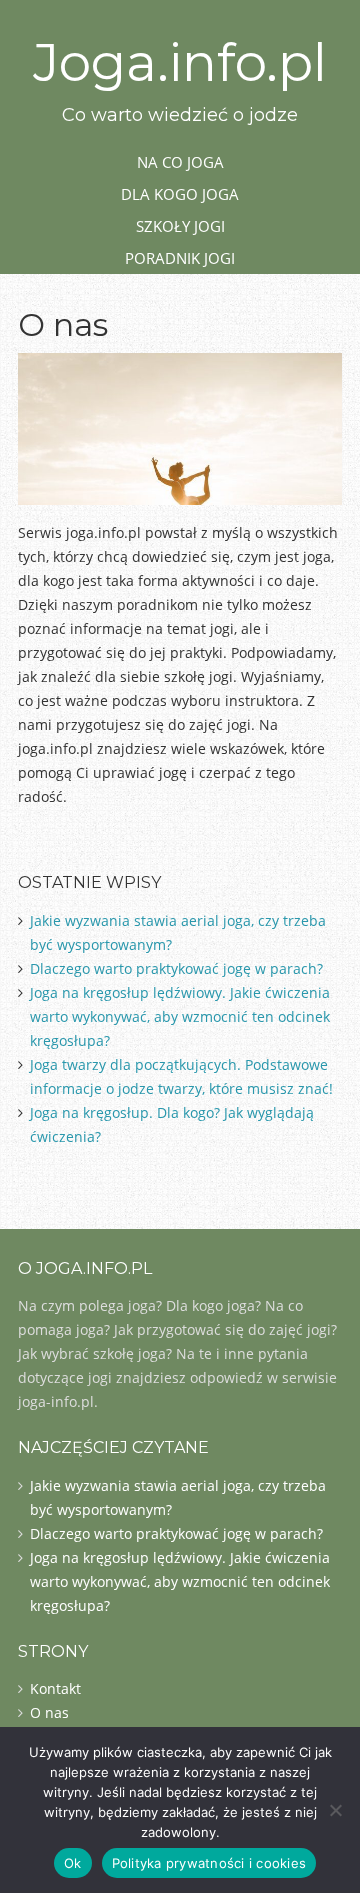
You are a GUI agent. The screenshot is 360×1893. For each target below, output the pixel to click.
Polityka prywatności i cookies (209, 1863)
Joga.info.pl (180, 62)
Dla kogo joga (180, 194)
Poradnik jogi (180, 258)
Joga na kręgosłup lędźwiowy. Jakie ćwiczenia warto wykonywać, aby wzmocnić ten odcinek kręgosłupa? (180, 1016)
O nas (49, 1712)
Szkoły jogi (180, 226)
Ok (73, 1863)
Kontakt (55, 1688)
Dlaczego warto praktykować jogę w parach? (176, 968)
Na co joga (180, 162)
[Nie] (335, 1810)
